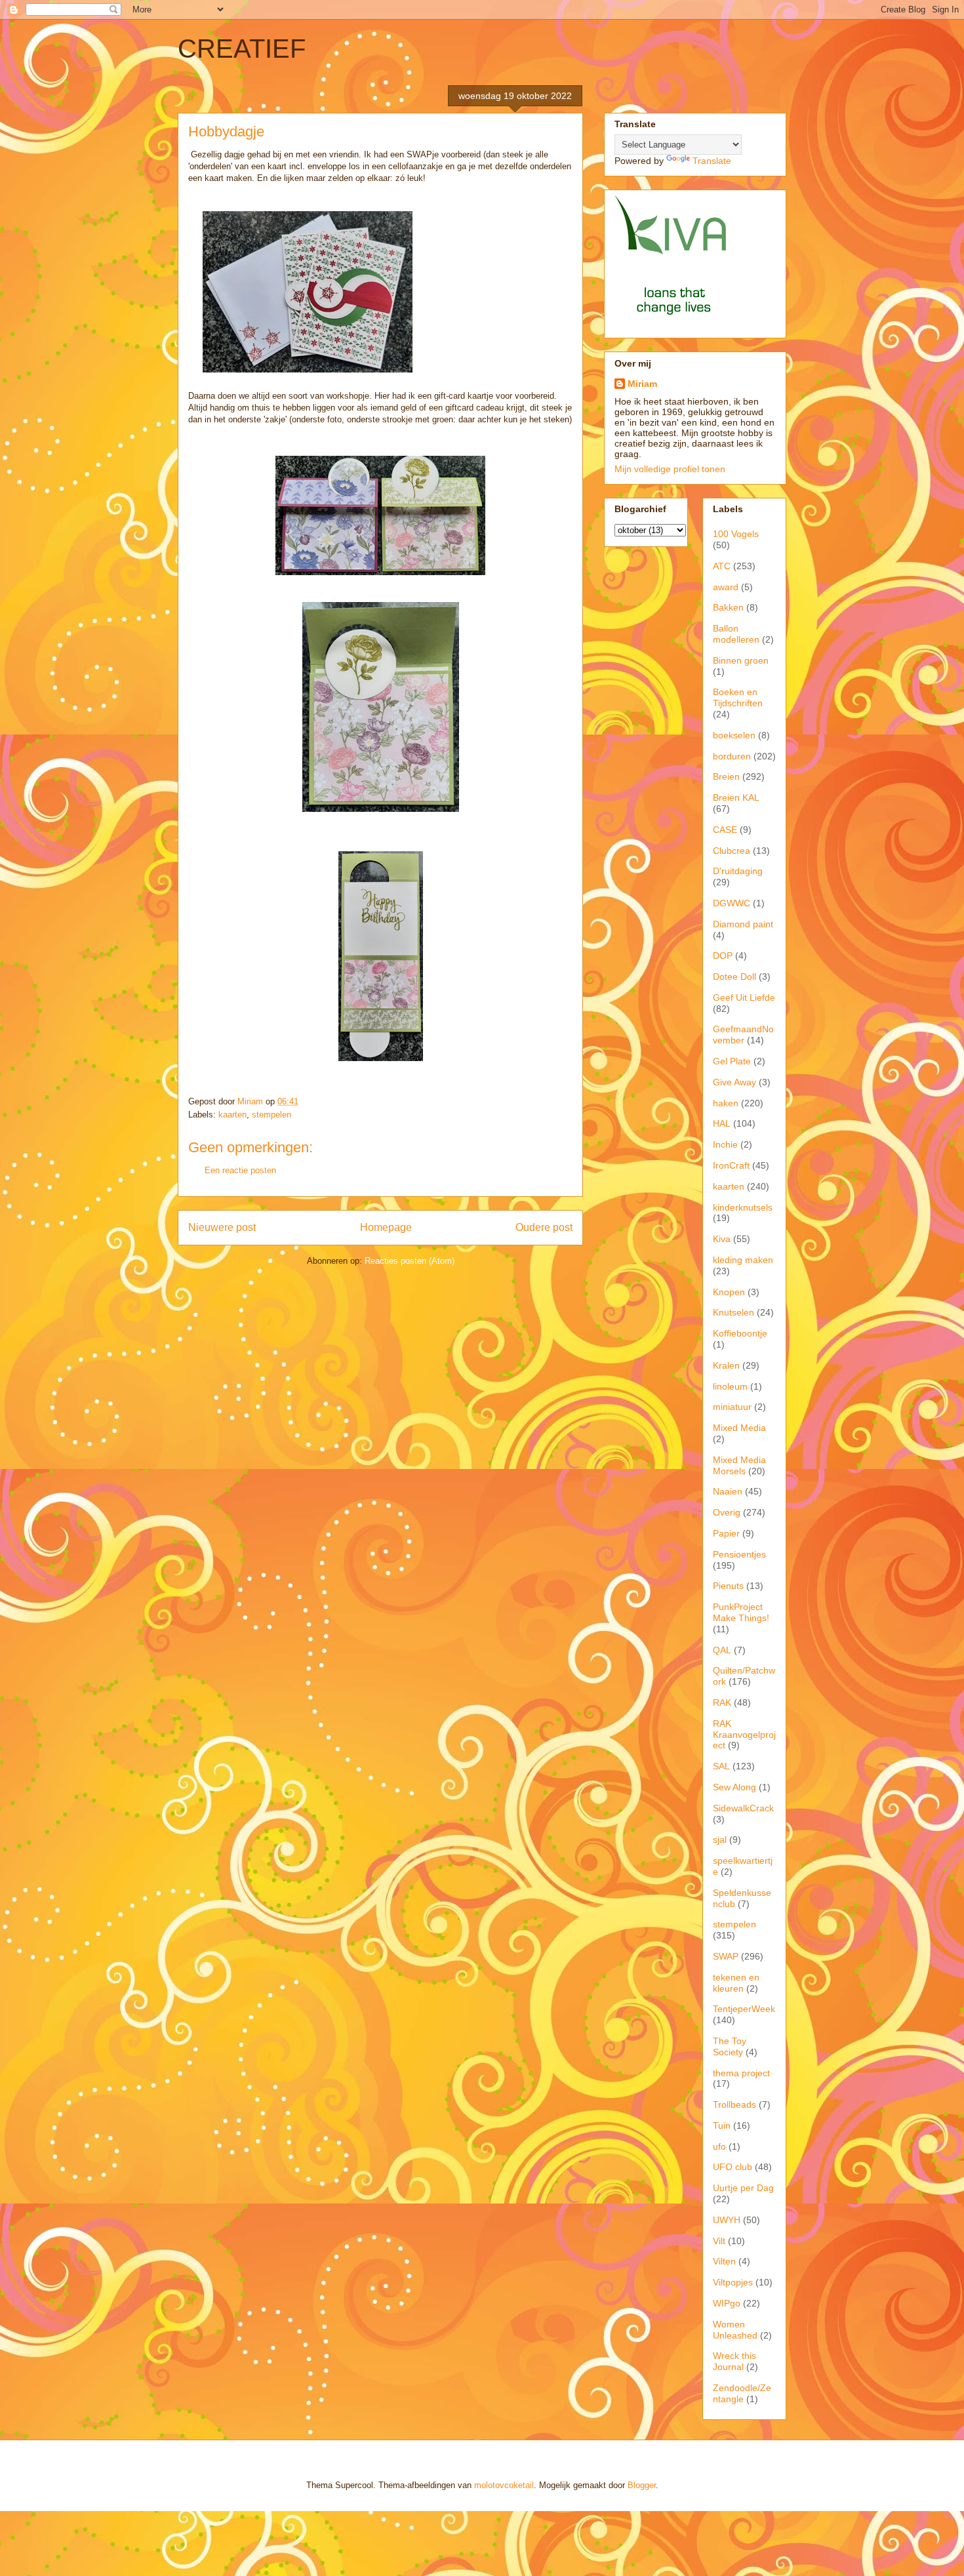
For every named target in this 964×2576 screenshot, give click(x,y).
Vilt (719, 2241)
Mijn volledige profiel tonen (670, 469)
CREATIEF (242, 49)
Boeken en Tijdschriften (738, 697)
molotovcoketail (504, 2485)
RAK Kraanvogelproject (744, 1735)
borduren (732, 756)
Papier (726, 1533)
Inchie (725, 1144)
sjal (720, 1840)
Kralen (726, 1365)
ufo (719, 2146)
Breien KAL (736, 797)
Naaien (728, 1491)
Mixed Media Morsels (739, 1465)
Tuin (722, 2125)
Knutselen (733, 1312)
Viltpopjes (733, 2282)
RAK (722, 1702)
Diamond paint (743, 924)
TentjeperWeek (744, 2009)
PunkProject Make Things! (741, 1612)
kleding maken (743, 1260)
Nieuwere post (222, 1227)
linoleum (730, 1386)
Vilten (724, 2261)
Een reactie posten (240, 1170)
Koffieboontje (740, 1333)
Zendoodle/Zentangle (742, 2393)
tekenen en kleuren (736, 1983)
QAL (722, 1650)
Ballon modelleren (736, 634)
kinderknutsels (743, 1207)
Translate (712, 161)
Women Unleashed (735, 2330)
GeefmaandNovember (743, 1035)
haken (726, 1103)
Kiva (722, 1239)
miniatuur (732, 1407)
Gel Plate (732, 1061)
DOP (723, 956)
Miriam (642, 384)
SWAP (726, 1956)
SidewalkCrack (743, 1808)
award (726, 587)
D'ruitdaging (738, 871)
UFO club (733, 2167)
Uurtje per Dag (743, 2188)
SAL (721, 1766)
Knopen (729, 1292)
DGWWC (732, 903)
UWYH (727, 2220)
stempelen (271, 1115)
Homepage (386, 1227)
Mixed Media (739, 1428)
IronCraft (731, 1165)
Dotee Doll (734, 976)
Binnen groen (741, 660)
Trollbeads (734, 2104)
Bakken (728, 607)
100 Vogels (736, 534)
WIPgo (727, 2303)
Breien (726, 776)
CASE (725, 830)
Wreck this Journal (734, 2361)
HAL (722, 1123)
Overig (727, 1512)
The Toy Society (730, 2046)
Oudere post (544, 1227)
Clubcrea (732, 851)
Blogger (642, 2485)
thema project (741, 2073)
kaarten (232, 1115)
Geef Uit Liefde (744, 997)
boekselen (734, 735)
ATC (722, 566)
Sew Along (734, 1787)
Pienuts (728, 1586)
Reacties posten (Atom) (410, 1261)
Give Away (734, 1082)
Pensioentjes (739, 1554)
